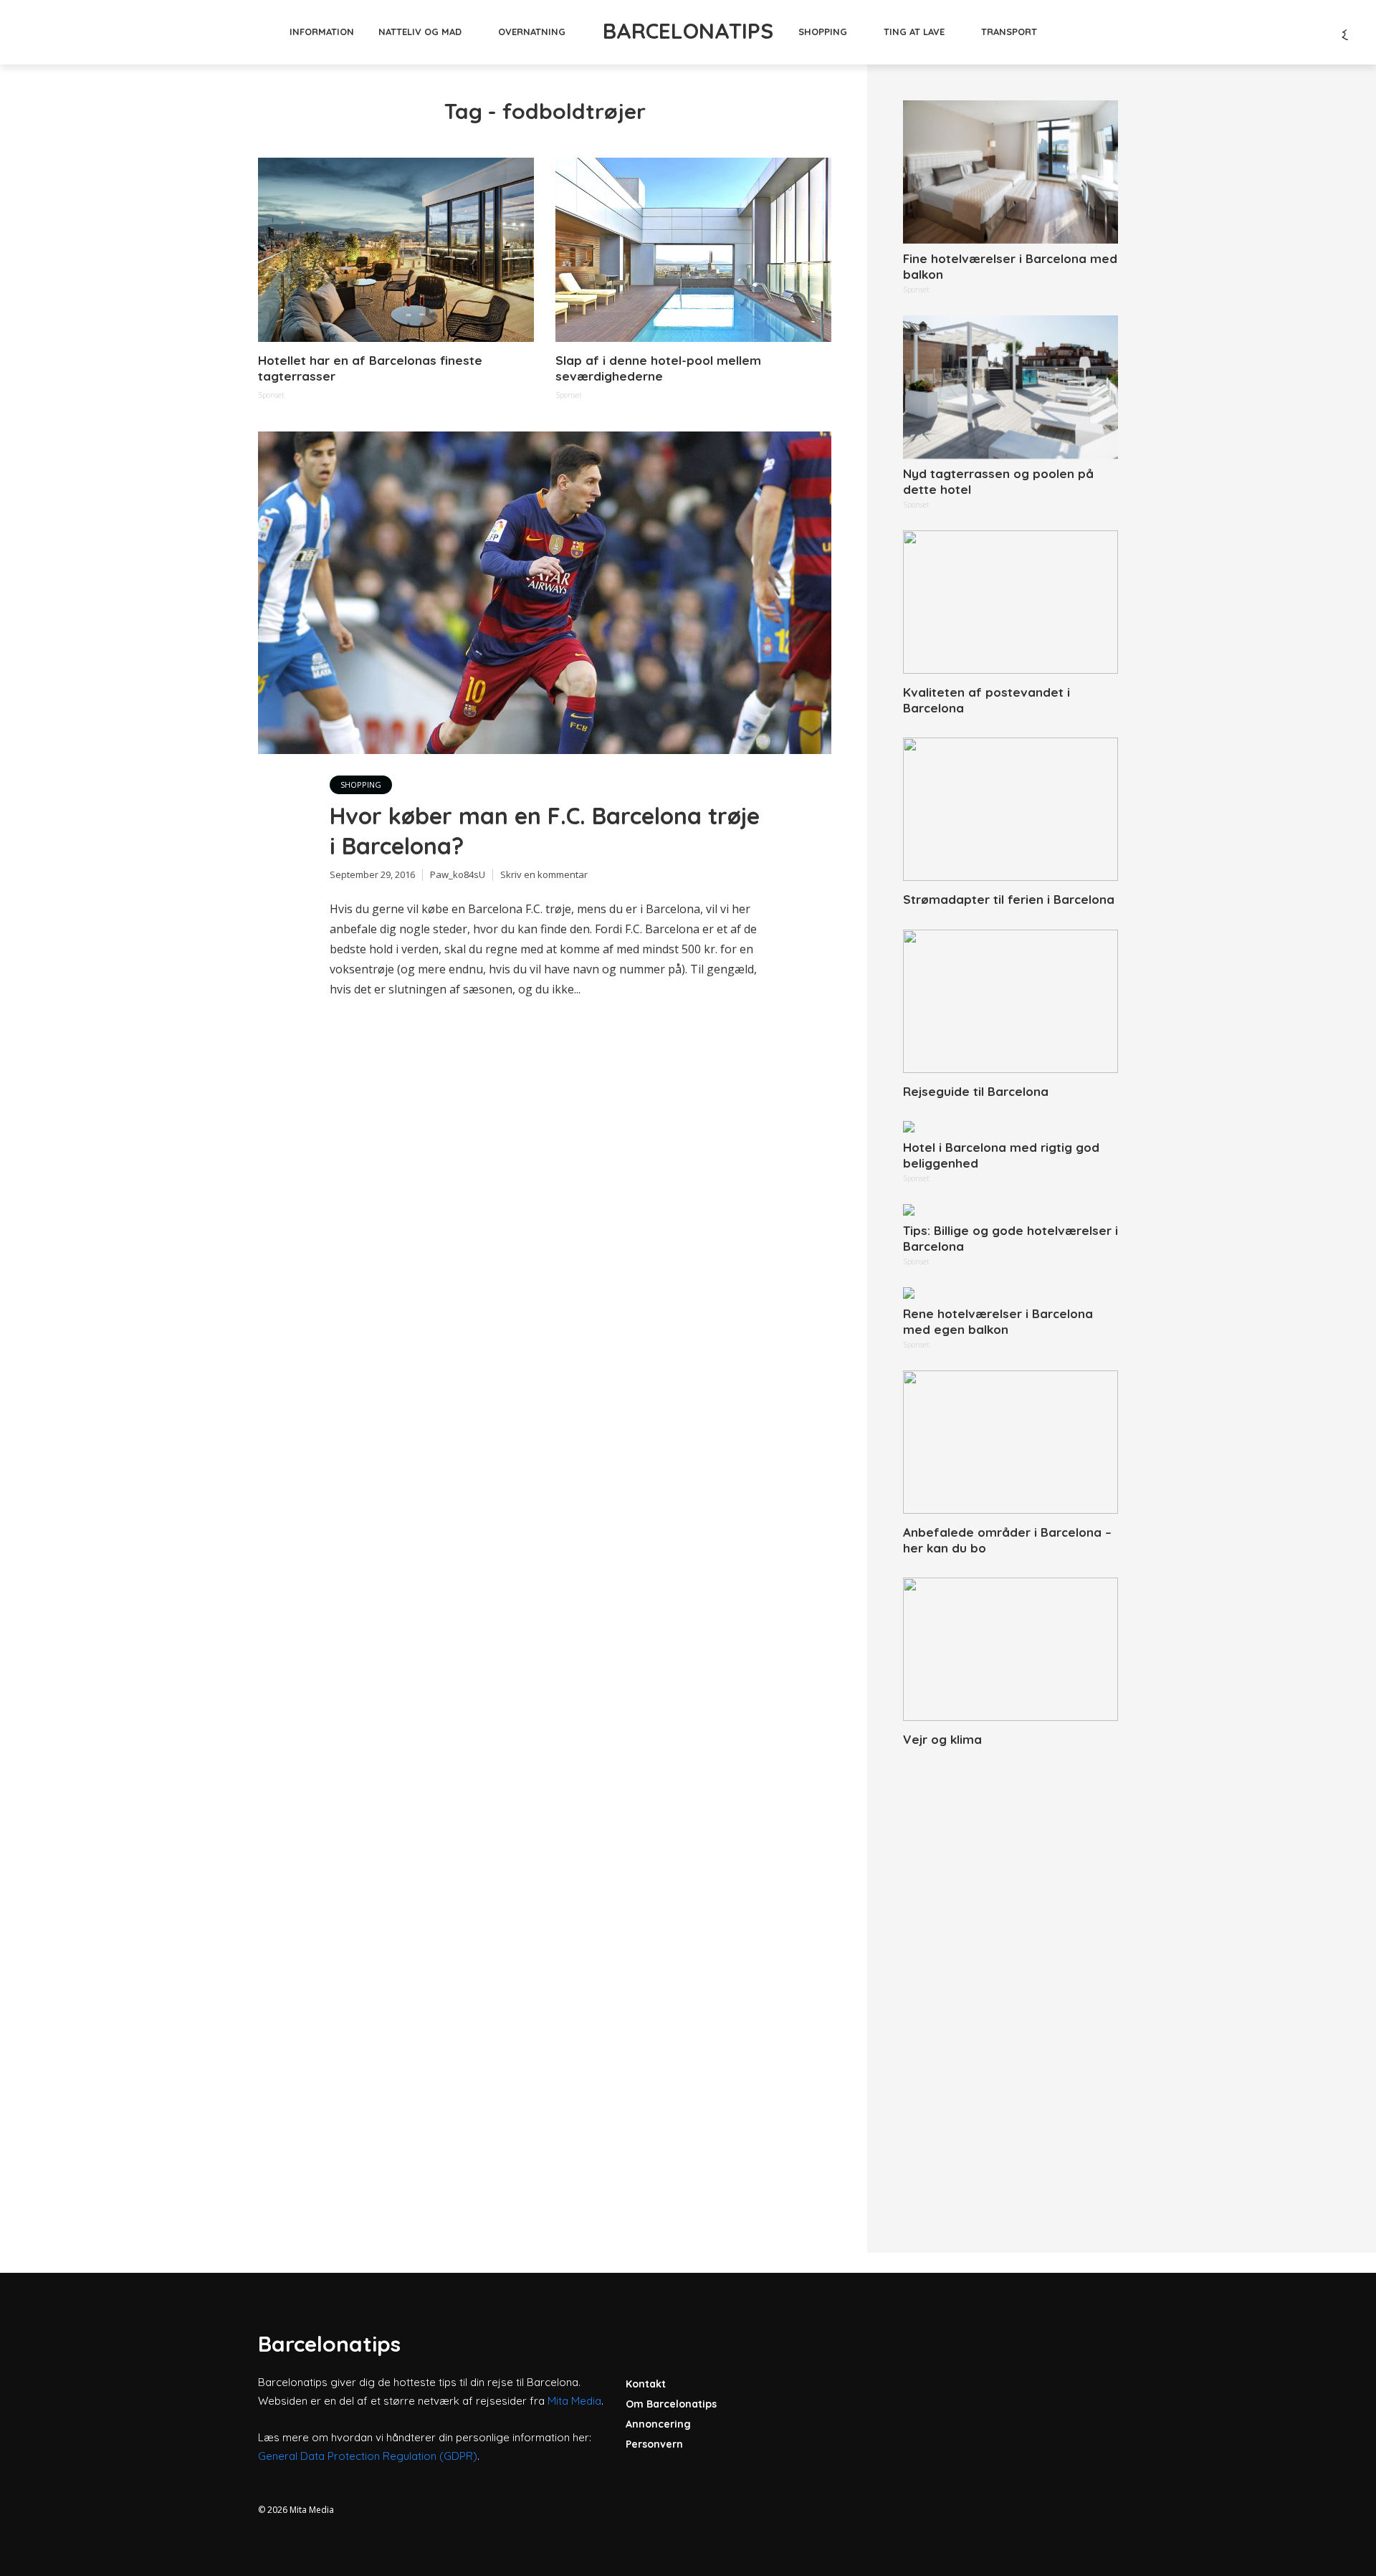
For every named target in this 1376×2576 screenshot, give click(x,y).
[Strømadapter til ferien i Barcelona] (1010, 809)
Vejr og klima (942, 1739)
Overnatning (532, 32)
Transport (1009, 32)
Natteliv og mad (420, 32)
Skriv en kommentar (544, 874)
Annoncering (658, 2424)
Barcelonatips (688, 31)
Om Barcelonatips (671, 2404)
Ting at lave (914, 32)
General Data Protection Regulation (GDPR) (368, 2456)
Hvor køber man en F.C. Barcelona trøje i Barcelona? (545, 831)
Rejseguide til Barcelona (976, 1091)
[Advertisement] (1010, 1984)
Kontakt (646, 2384)
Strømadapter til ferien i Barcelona (1009, 899)
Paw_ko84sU (458, 874)
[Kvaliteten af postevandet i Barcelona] (1010, 602)
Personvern (654, 2444)
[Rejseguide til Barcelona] (1010, 1001)
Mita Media (574, 2401)
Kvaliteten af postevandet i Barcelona (986, 700)
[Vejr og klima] (1010, 1649)
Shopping (823, 32)
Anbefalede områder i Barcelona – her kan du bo (1007, 1540)
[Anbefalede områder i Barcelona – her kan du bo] (1010, 1442)
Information (322, 32)
